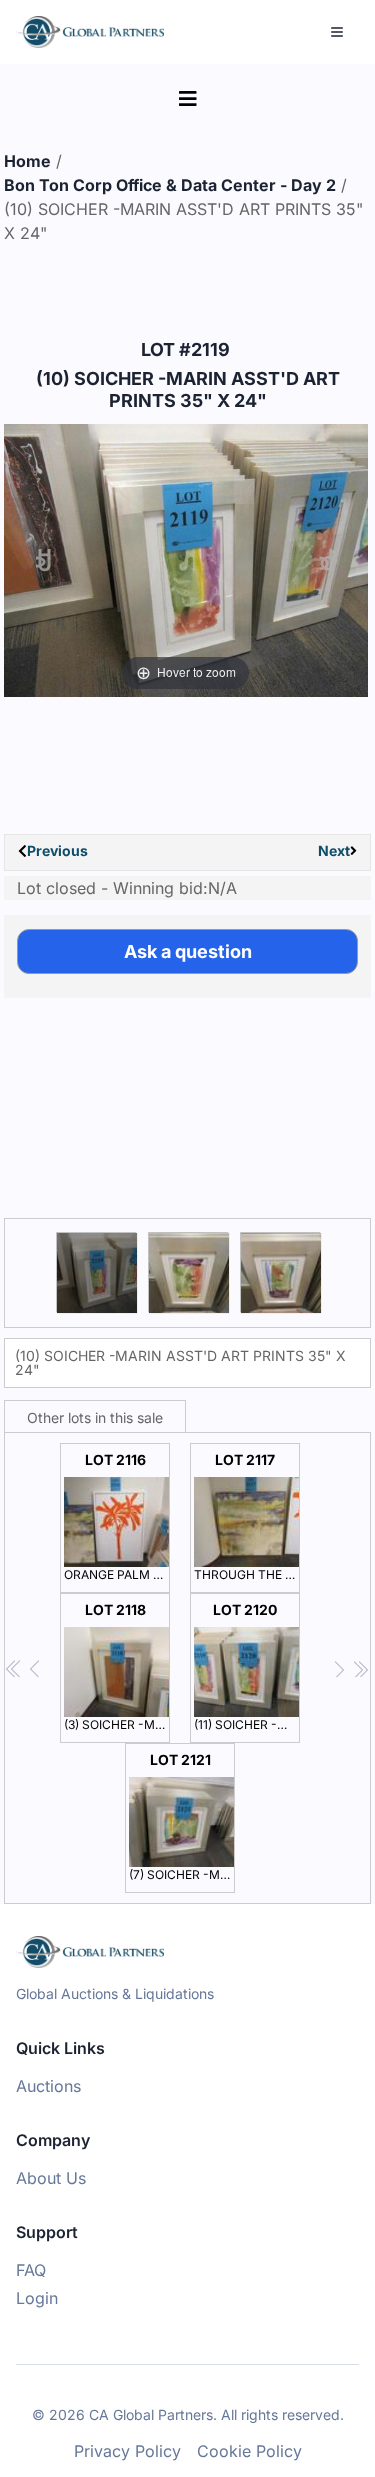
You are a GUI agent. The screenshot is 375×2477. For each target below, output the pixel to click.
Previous (57, 850)
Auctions (48, 2086)
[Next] (327, 560)
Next (334, 850)
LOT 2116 (117, 1516)
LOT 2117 (247, 1516)
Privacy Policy (127, 2451)
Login (37, 2298)
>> (360, 1669)
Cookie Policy (249, 2451)
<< (14, 1669)
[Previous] (43, 560)
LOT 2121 (182, 1816)
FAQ (31, 2270)
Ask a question (188, 951)
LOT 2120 (247, 1666)
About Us (51, 2178)
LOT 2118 (117, 1666)
